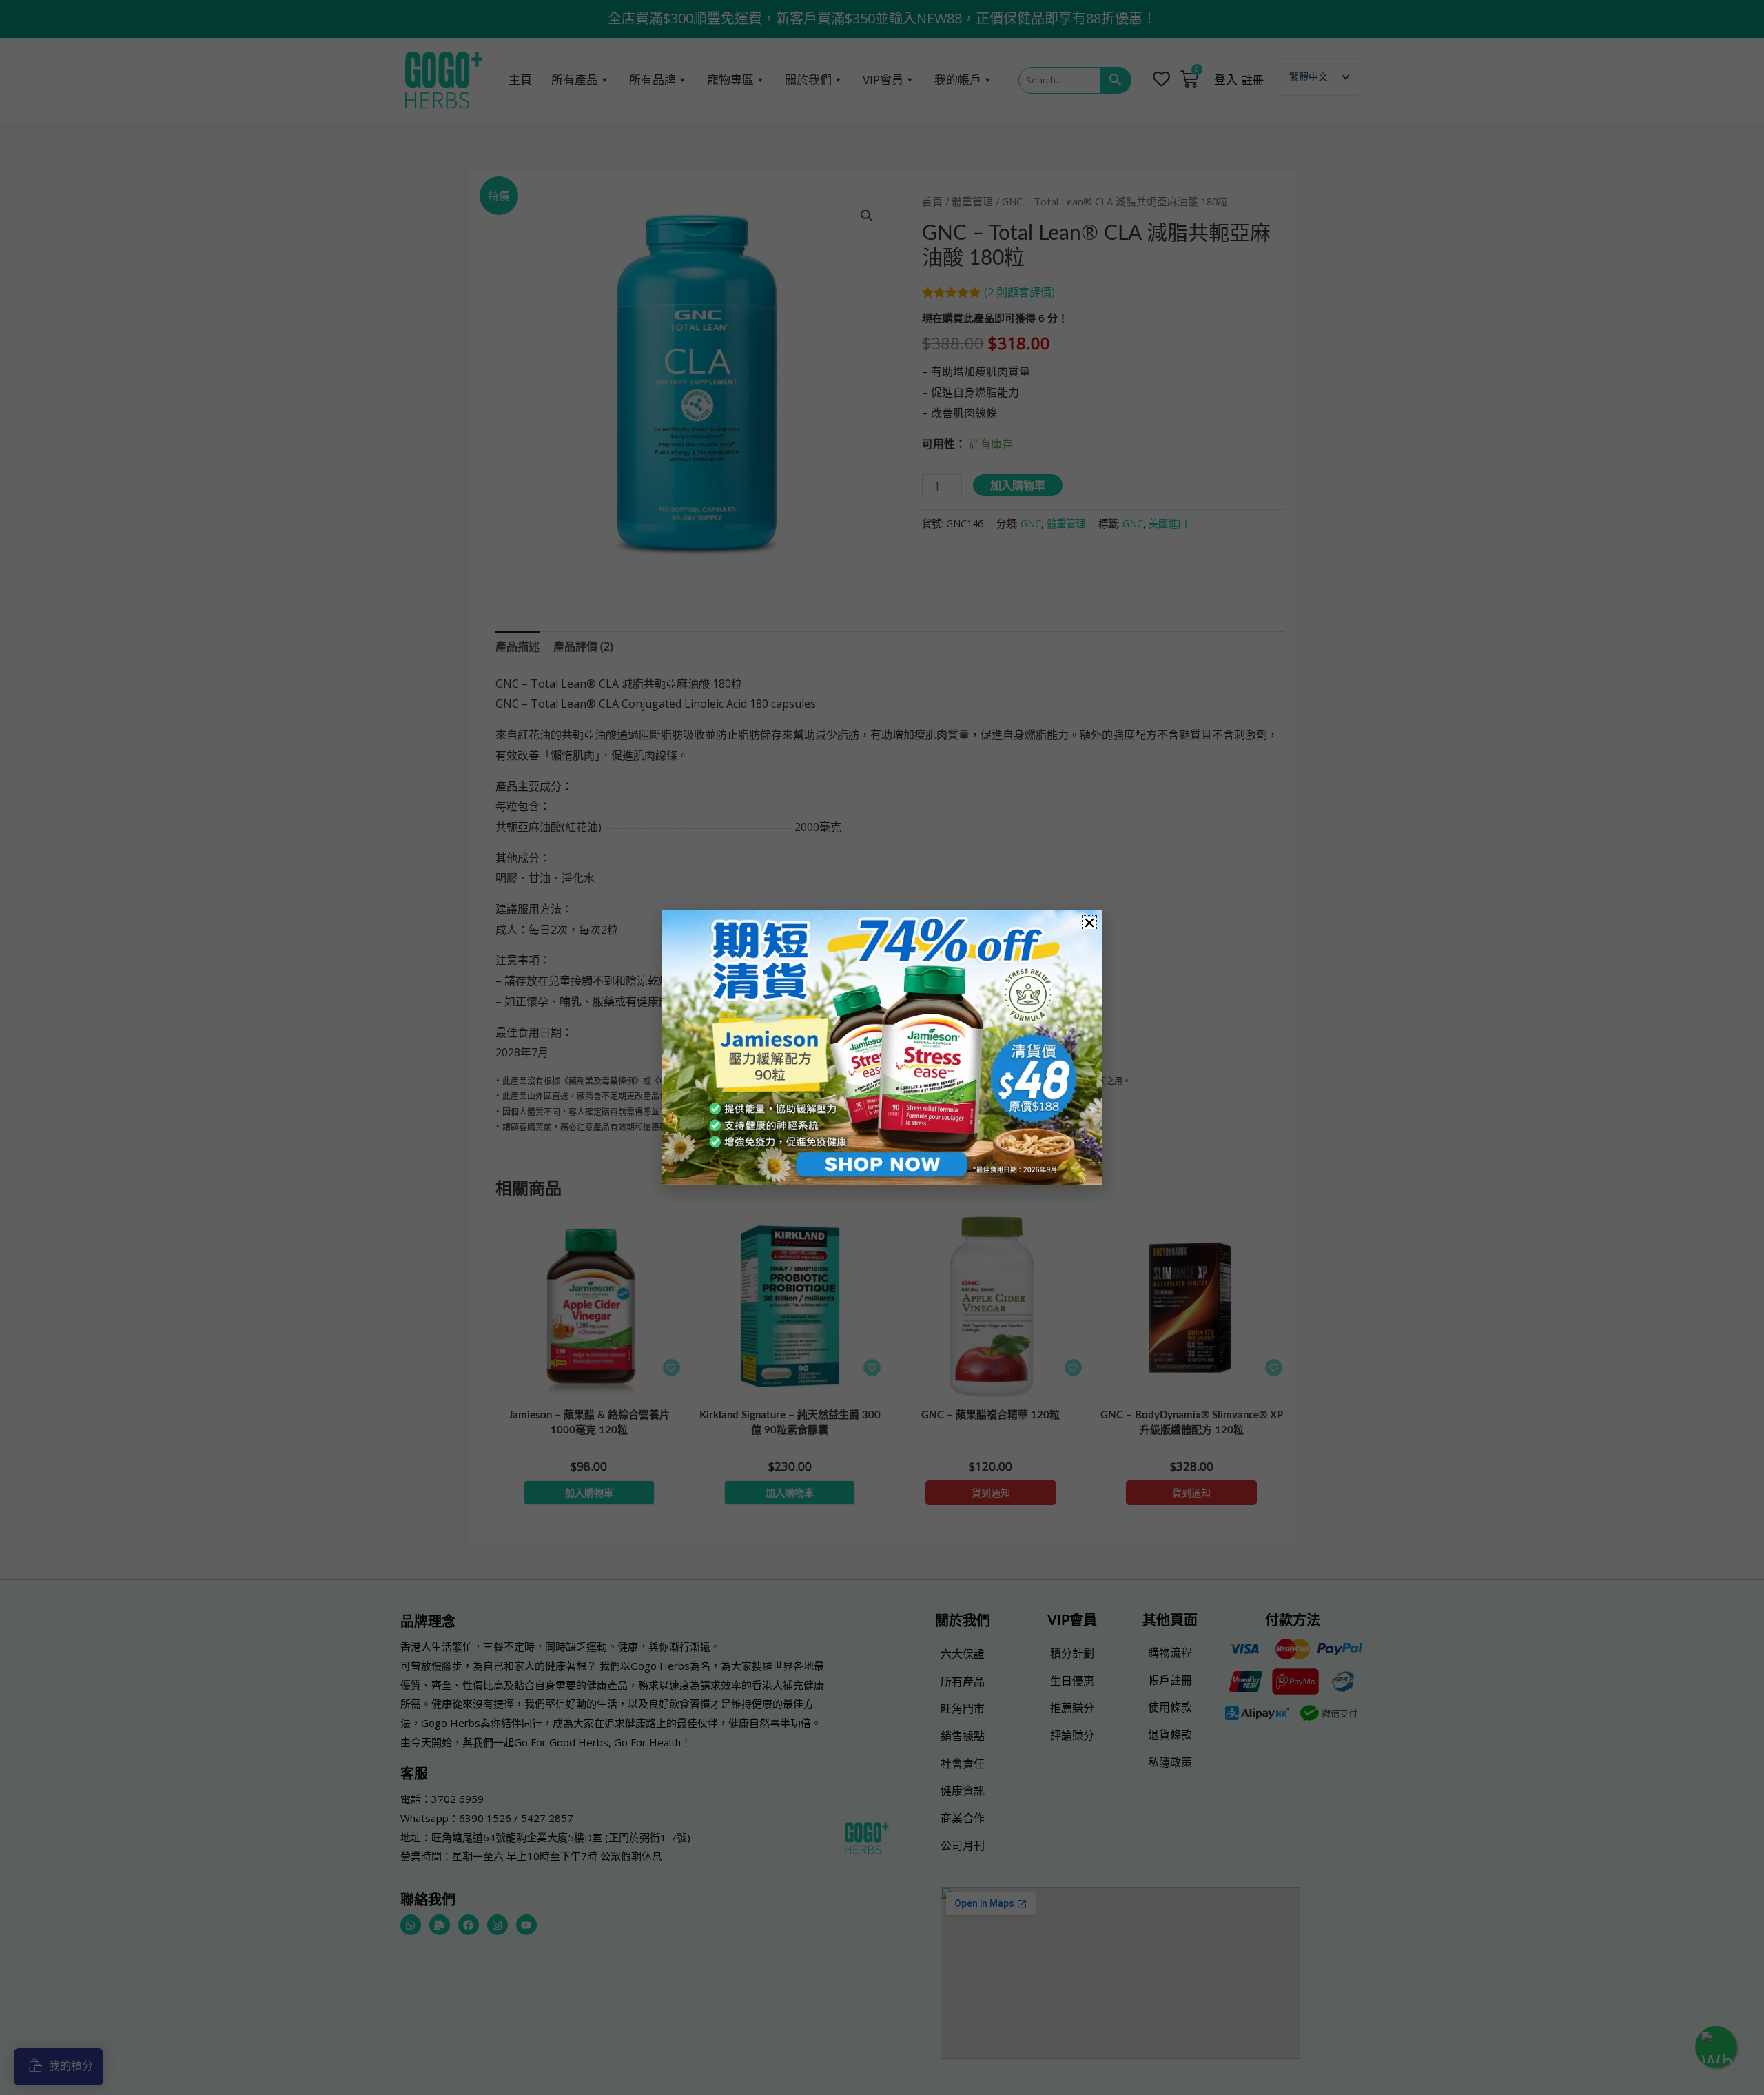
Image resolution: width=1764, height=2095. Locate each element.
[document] (882, 1047)
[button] (1089, 923)
